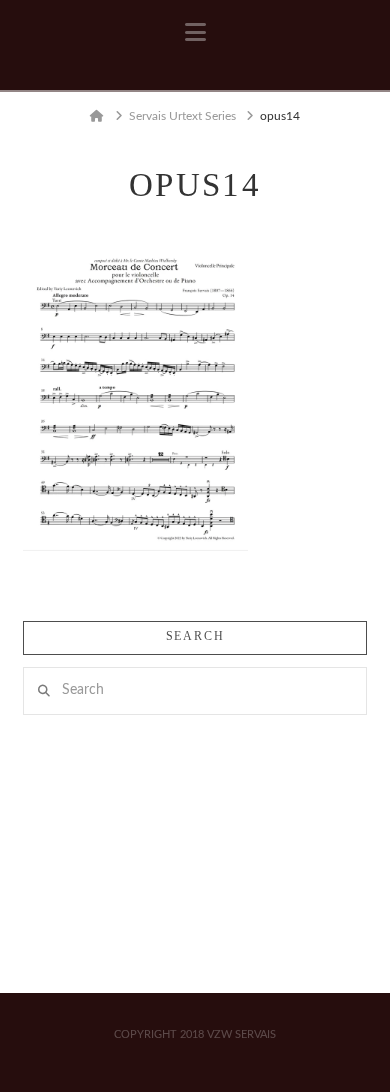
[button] (195, 33)
